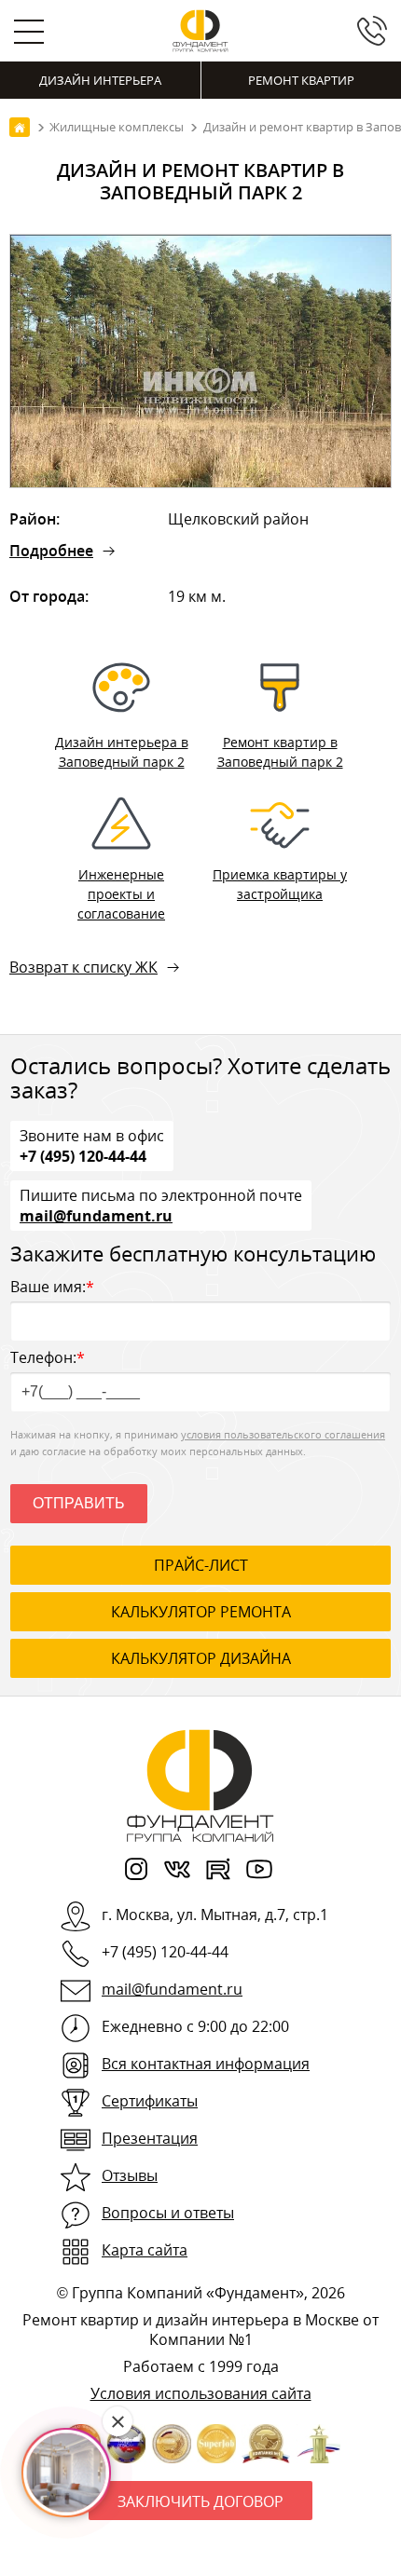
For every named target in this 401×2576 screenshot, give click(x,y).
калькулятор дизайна (201, 1658)
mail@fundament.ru (96, 1215)
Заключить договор (200, 2501)
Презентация (150, 2138)
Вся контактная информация (206, 2064)
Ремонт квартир (301, 80)
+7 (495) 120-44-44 (83, 1155)
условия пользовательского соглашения (283, 1434)
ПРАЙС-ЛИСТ (201, 1565)
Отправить (79, 1503)
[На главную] (20, 127)
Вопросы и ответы (168, 2213)
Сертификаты (150, 2101)
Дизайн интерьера (100, 80)
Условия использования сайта (201, 2393)
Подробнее (51, 551)
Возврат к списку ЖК (83, 967)
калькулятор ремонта (201, 1612)
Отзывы (130, 2175)
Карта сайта (145, 2250)
